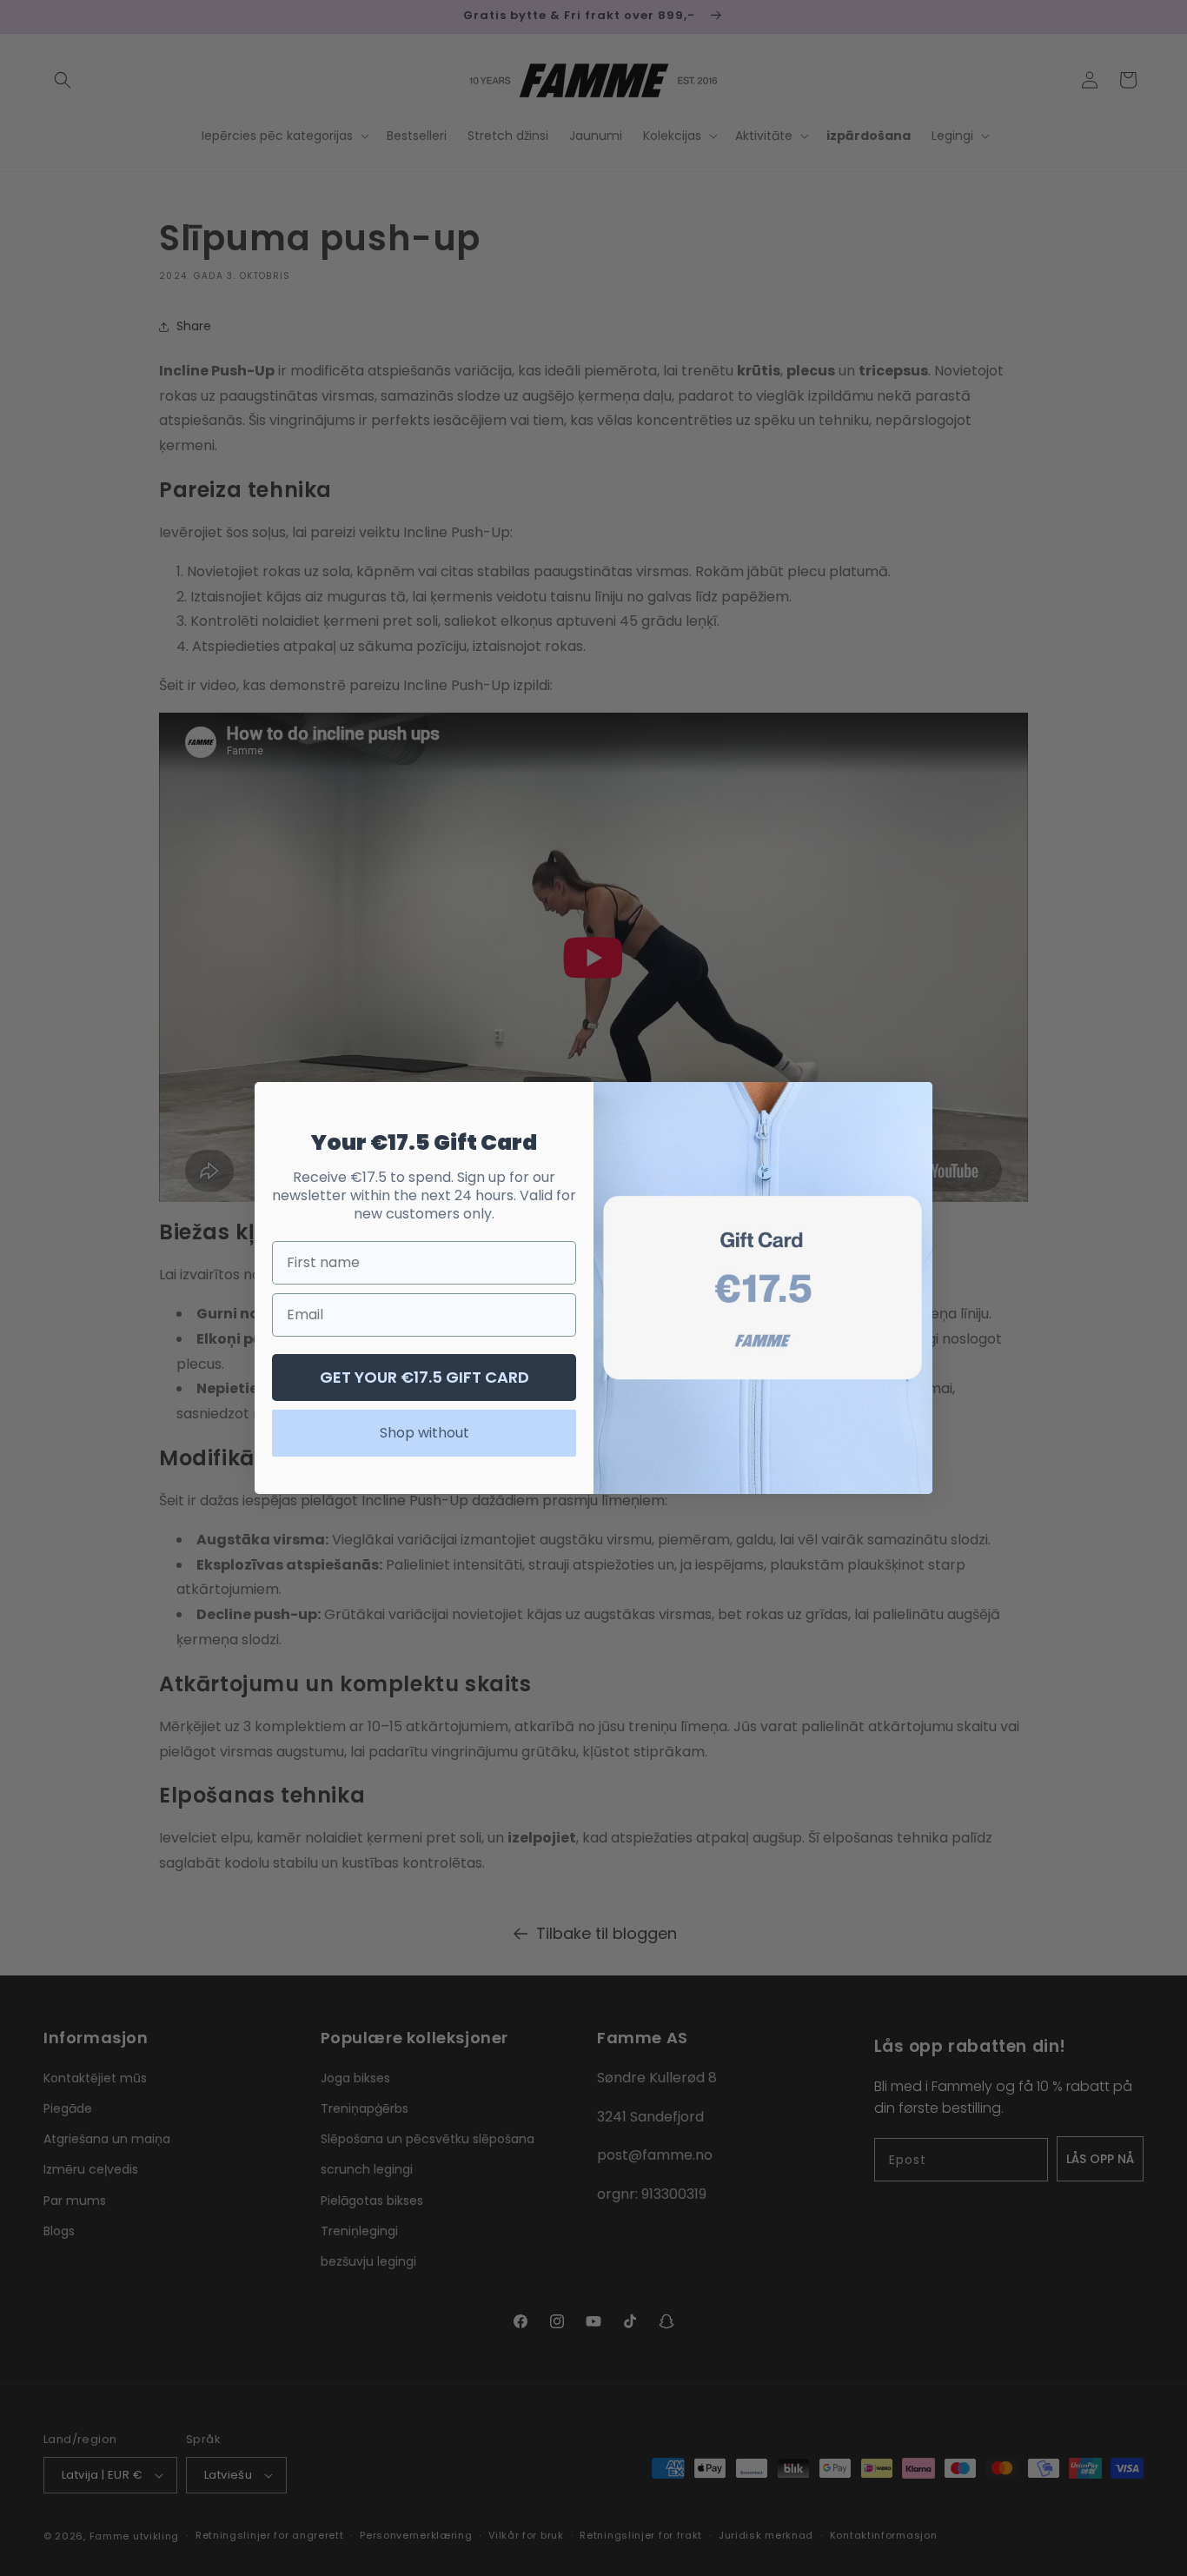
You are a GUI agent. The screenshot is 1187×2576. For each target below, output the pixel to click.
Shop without (424, 1433)
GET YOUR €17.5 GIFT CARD (424, 1377)
